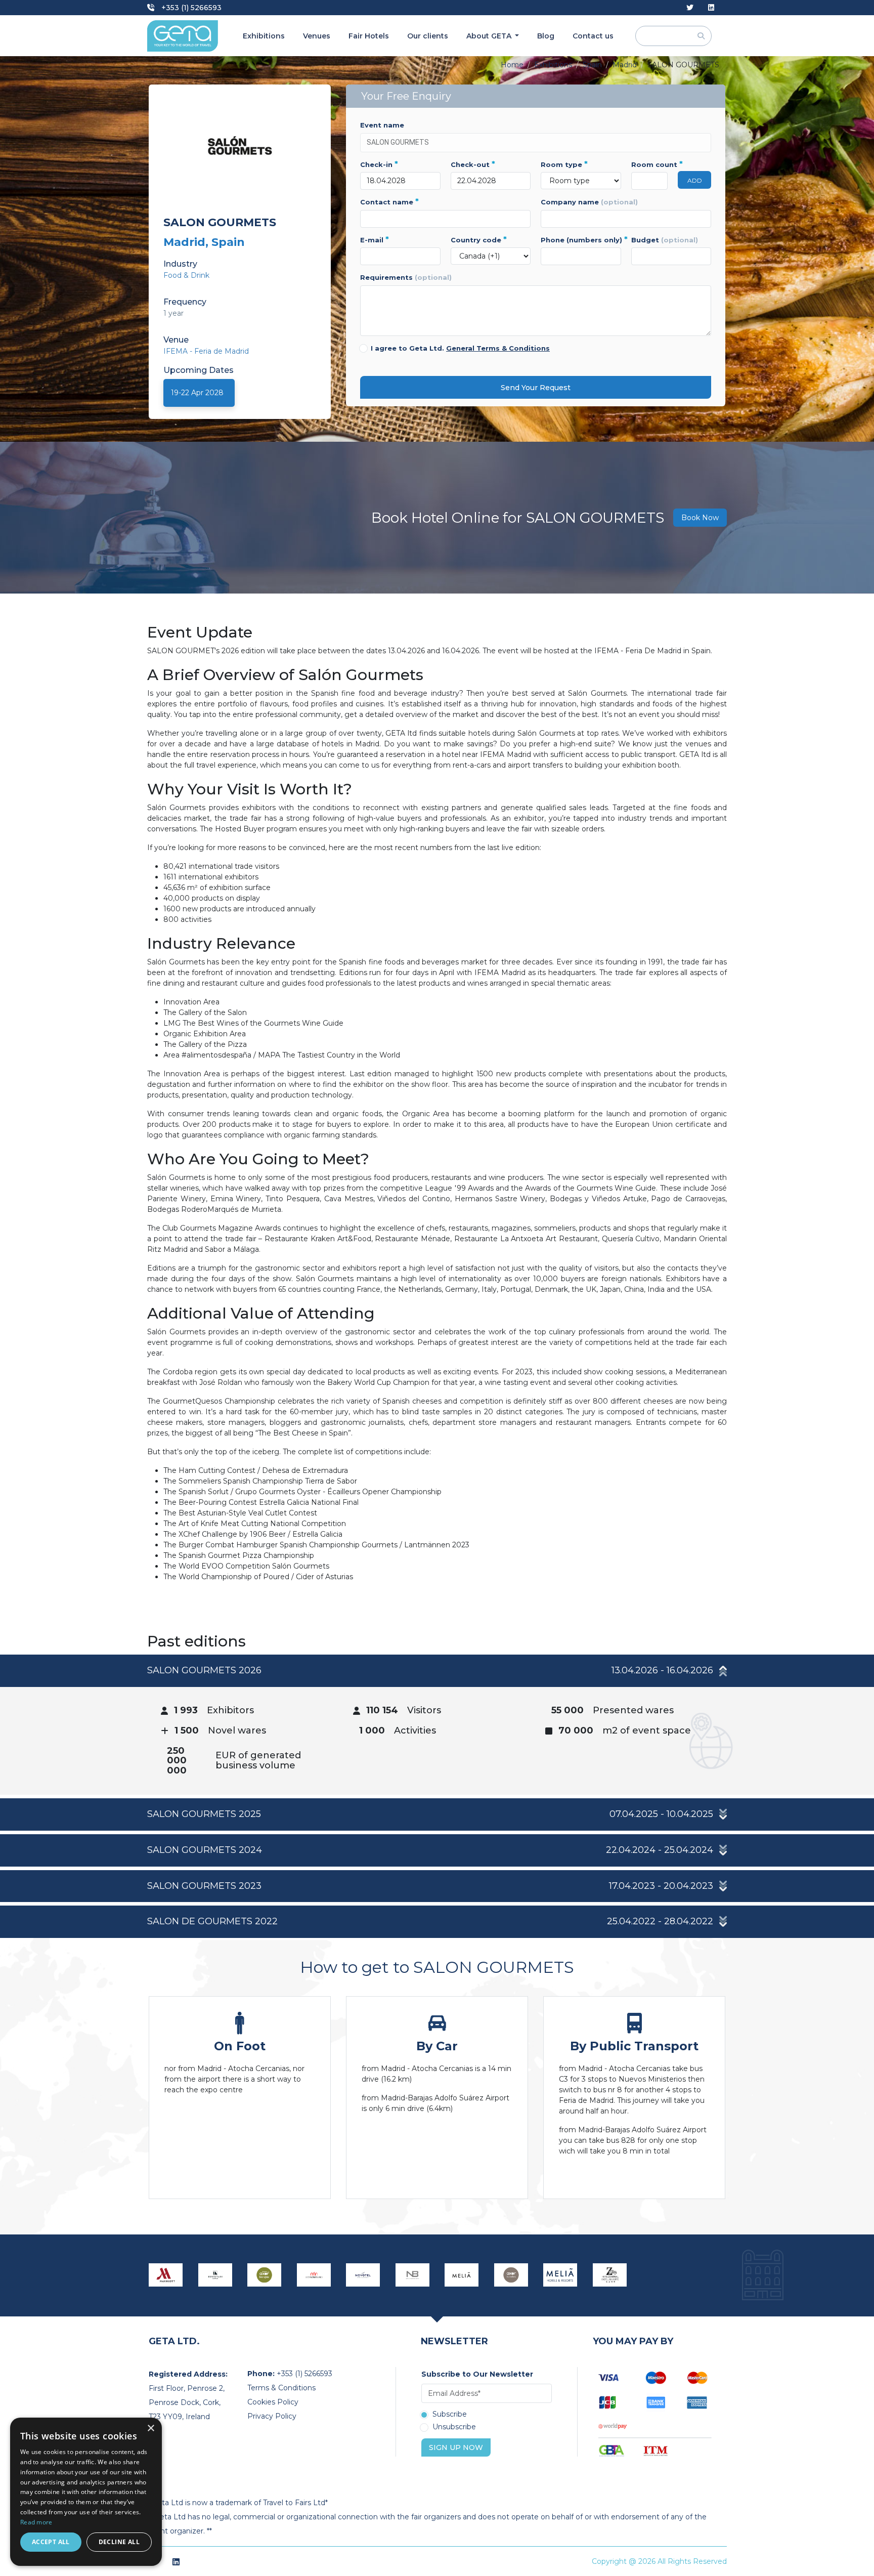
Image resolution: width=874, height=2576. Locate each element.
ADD (695, 180)
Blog (546, 36)
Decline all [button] (119, 2542)
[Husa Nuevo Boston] (413, 2275)
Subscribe (450, 2415)
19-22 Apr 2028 (197, 393)
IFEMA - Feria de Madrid (206, 351)
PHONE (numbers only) (581, 240)
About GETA (490, 36)
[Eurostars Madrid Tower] (215, 2275)
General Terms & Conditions (498, 348)
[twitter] (690, 8)
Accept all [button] (51, 2542)
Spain (592, 65)
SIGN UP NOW (456, 2447)
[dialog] (86, 2492)
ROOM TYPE (564, 164)
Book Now (700, 518)
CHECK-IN (379, 164)
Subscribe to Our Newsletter (477, 2374)
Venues (317, 36)
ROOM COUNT (650, 164)
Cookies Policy (273, 2402)
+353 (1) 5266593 (190, 8)
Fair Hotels (369, 36)
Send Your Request (536, 388)
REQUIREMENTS (406, 277)
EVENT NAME (382, 125)
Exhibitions (264, 36)
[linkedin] (711, 8)
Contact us (593, 36)
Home (512, 65)
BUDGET (665, 240)
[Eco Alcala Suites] (314, 2275)
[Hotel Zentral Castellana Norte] (610, 2275)
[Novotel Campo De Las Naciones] (363, 2275)
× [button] (150, 2429)
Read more (36, 2522)
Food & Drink (186, 275)
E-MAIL (375, 240)
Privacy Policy (272, 2416)
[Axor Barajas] (265, 2275)
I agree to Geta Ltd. (460, 348)
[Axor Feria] (511, 2275)
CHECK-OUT (473, 164)
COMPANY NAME (589, 202)
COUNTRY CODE (479, 240)
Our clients (428, 36)
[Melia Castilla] (462, 2275)
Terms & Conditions (281, 2388)
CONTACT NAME (389, 202)
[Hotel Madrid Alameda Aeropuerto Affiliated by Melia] (560, 2275)
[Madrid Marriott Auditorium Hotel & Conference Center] (166, 2275)
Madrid (625, 65)
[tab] (437, 1725)
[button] (437, 1671)
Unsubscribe (454, 2427)
